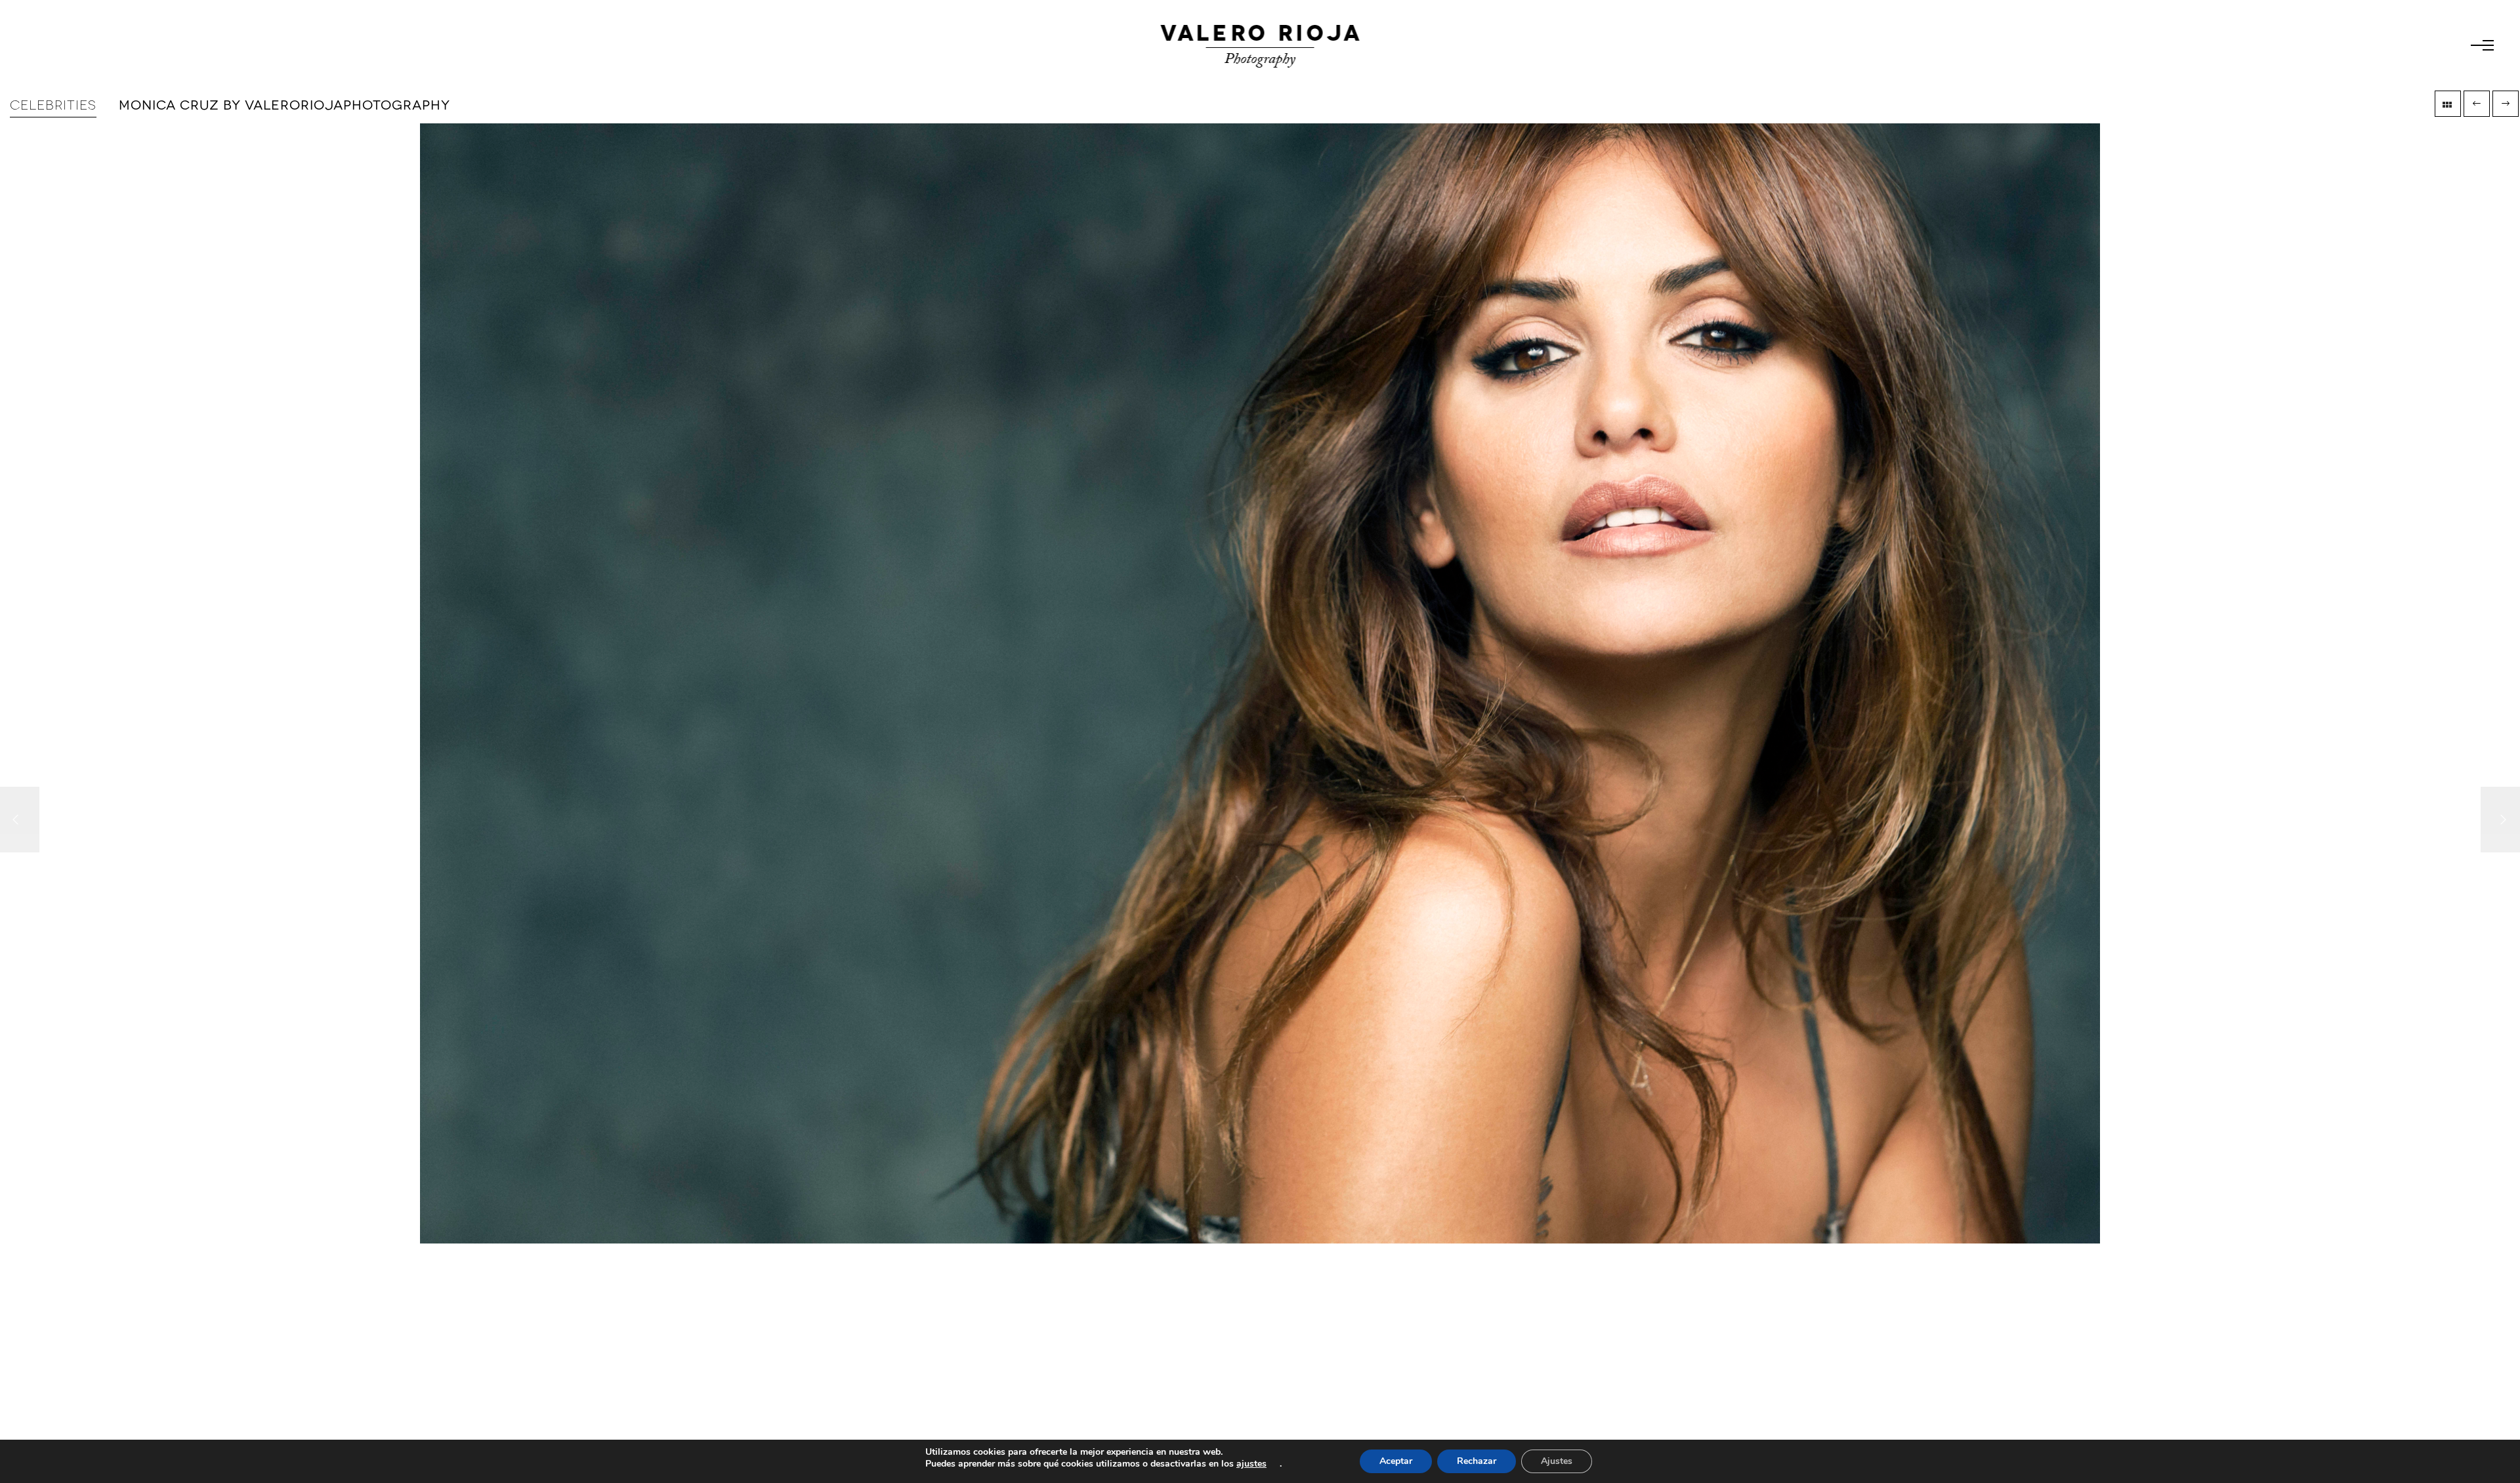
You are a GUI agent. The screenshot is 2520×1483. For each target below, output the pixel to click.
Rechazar (1477, 1461)
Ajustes (1557, 1461)
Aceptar (1396, 1461)
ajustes (1251, 1464)
